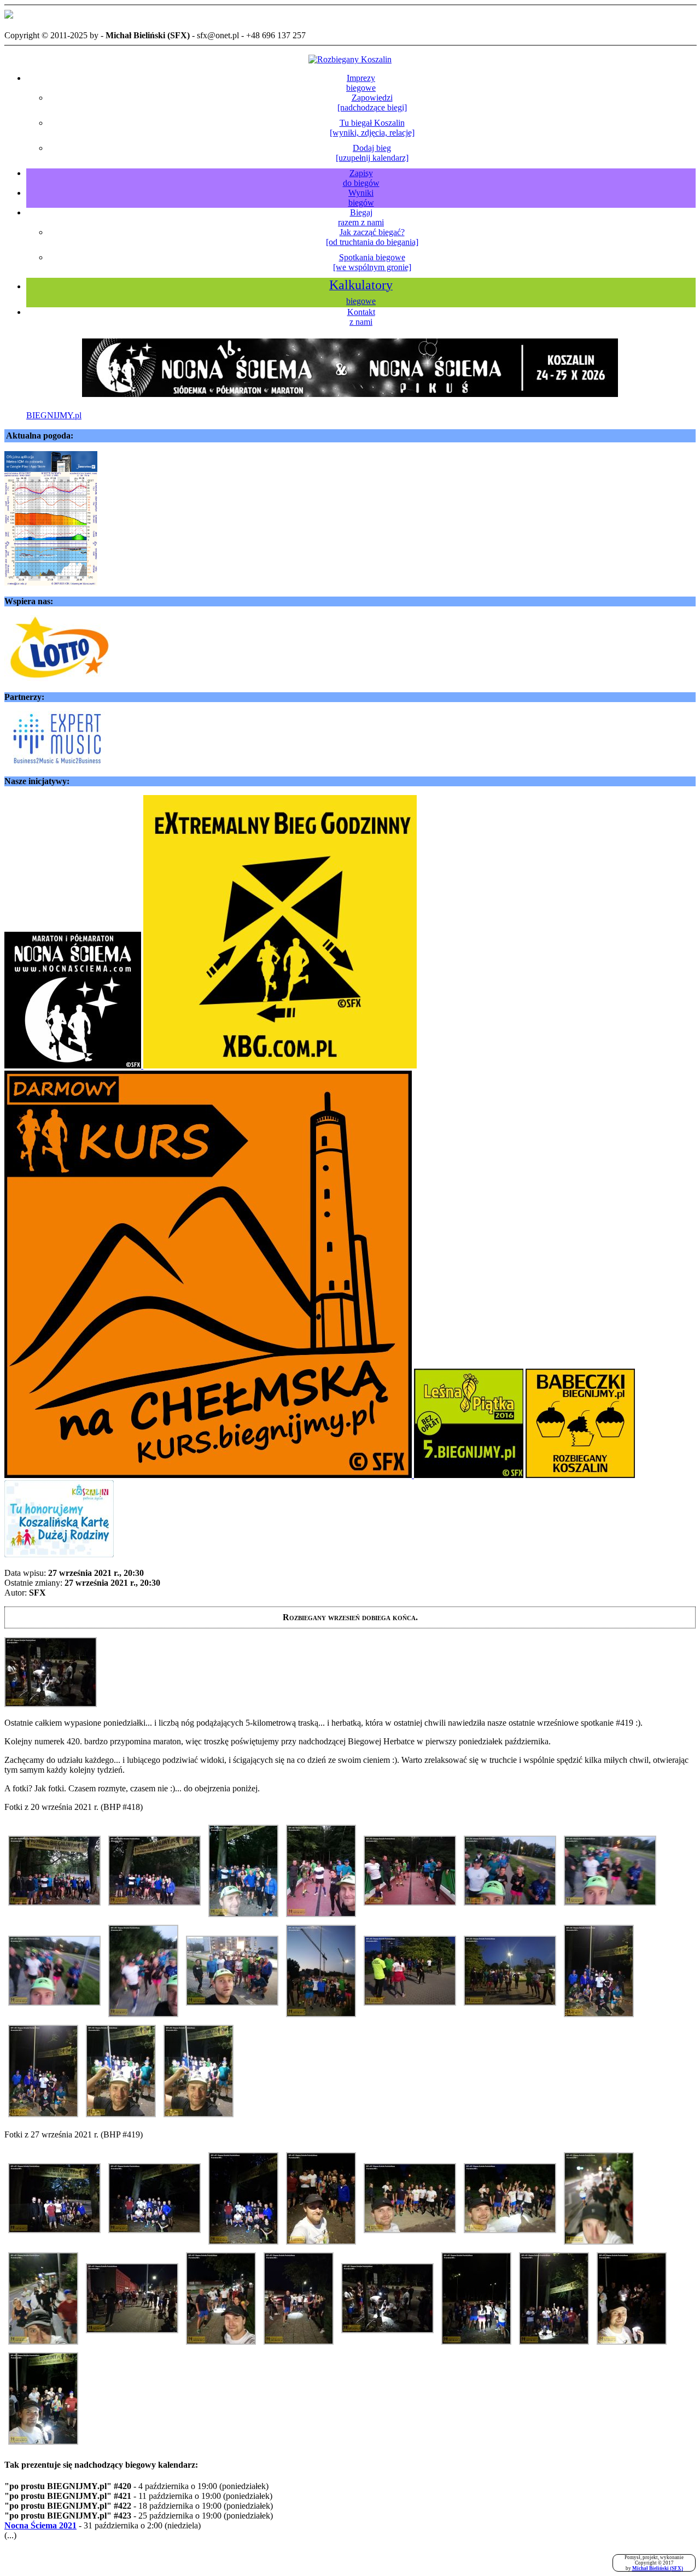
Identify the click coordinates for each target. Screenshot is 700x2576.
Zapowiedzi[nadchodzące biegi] (372, 103)
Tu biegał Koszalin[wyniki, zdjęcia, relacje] (372, 128)
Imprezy (361, 83)
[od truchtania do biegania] (372, 237)
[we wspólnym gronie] (372, 262)
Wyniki (361, 198)
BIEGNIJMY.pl (54, 415)
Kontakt (361, 317)
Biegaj (361, 217)
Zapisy (361, 178)
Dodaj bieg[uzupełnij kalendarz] (372, 153)
